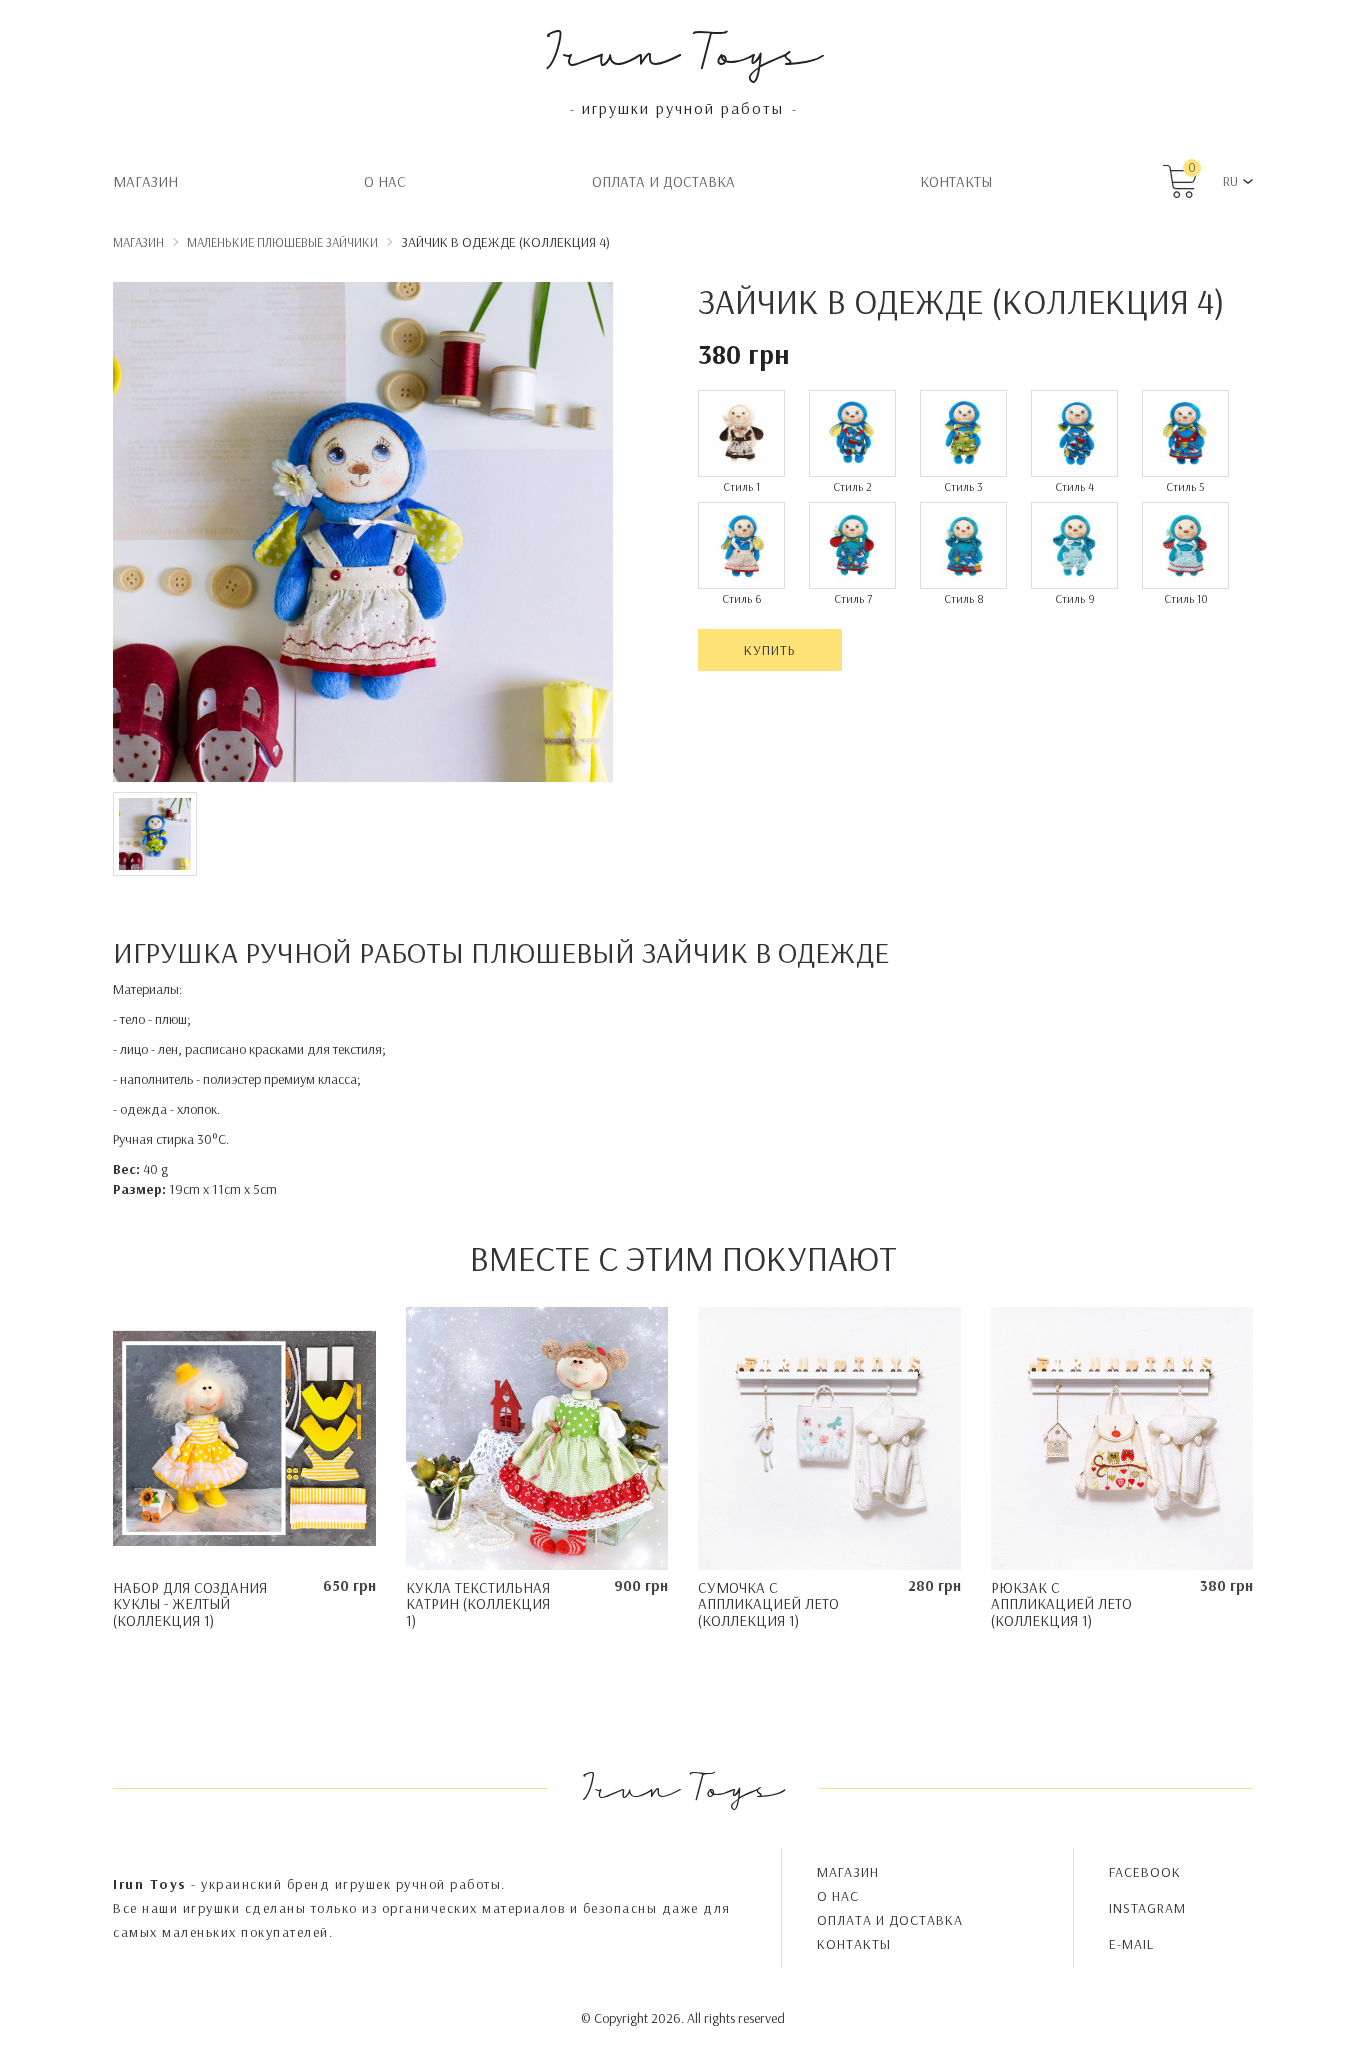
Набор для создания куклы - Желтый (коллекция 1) (190, 1604)
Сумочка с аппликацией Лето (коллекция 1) (768, 1604)
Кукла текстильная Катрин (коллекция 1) (478, 1604)
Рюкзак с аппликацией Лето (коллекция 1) (1061, 1604)
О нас (385, 181)
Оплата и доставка (663, 181)
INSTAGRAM (1147, 1908)
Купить (770, 650)
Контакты (956, 181)
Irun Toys (683, 49)
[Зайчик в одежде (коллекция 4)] (363, 535)
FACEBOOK (1145, 1872)
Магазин (145, 181)
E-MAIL (1131, 1944)
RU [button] (1230, 181)
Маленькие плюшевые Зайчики (282, 242)
